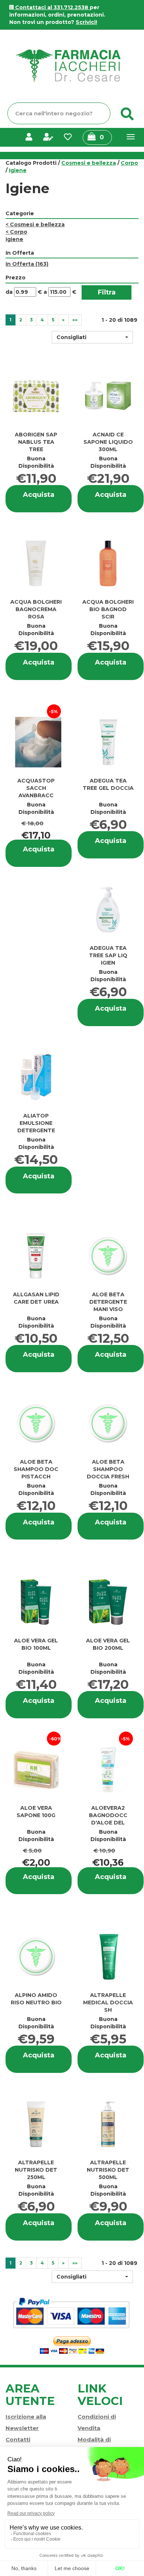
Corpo (129, 163)
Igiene (14, 239)
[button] (92, 337)
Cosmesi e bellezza (89, 163)
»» (75, 320)
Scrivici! (86, 22)
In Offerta (27, 264)
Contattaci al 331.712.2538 (52, 7)
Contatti (18, 2439)
